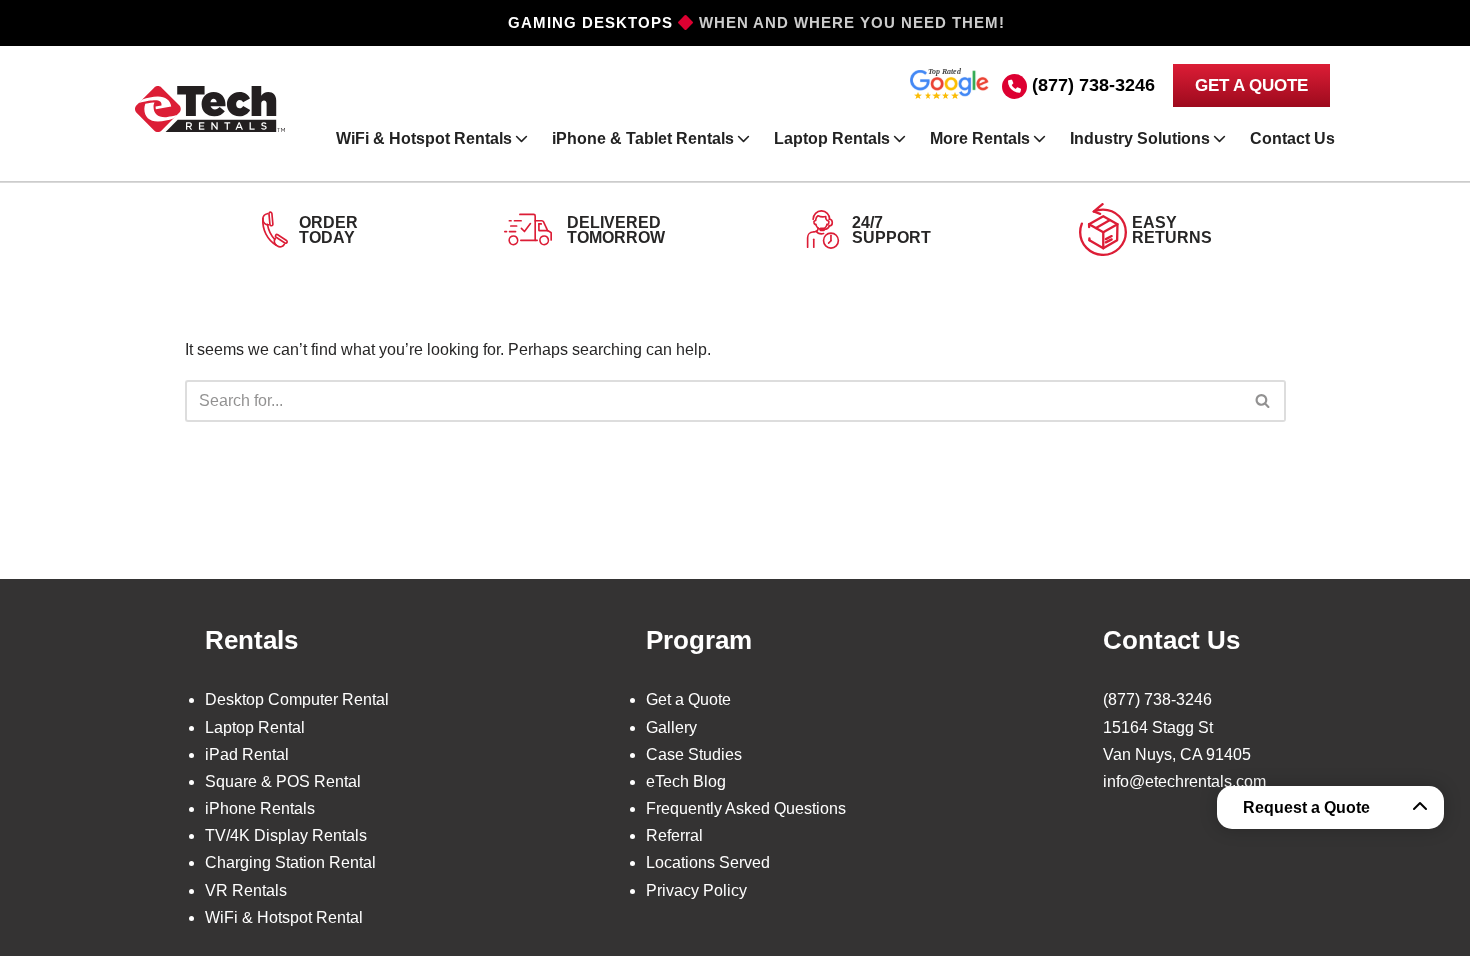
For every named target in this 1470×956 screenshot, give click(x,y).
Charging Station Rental (290, 862)
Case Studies (694, 754)
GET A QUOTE (1251, 85)
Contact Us (1292, 138)
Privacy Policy (696, 890)
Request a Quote (1306, 807)
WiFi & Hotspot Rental (284, 917)
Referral (674, 835)
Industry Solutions (1140, 138)
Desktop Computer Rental (297, 699)
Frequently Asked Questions (746, 808)
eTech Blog (686, 781)
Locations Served (708, 862)
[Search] (1263, 401)
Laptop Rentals (832, 138)
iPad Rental (247, 754)
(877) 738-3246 (1093, 85)
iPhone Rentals (260, 808)
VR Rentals (246, 890)
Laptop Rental (255, 727)
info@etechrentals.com (1184, 781)
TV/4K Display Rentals (286, 835)
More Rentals (980, 138)
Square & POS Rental (283, 781)
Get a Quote (688, 699)
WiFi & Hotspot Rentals (424, 138)
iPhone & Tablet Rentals (643, 138)
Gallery (671, 727)
